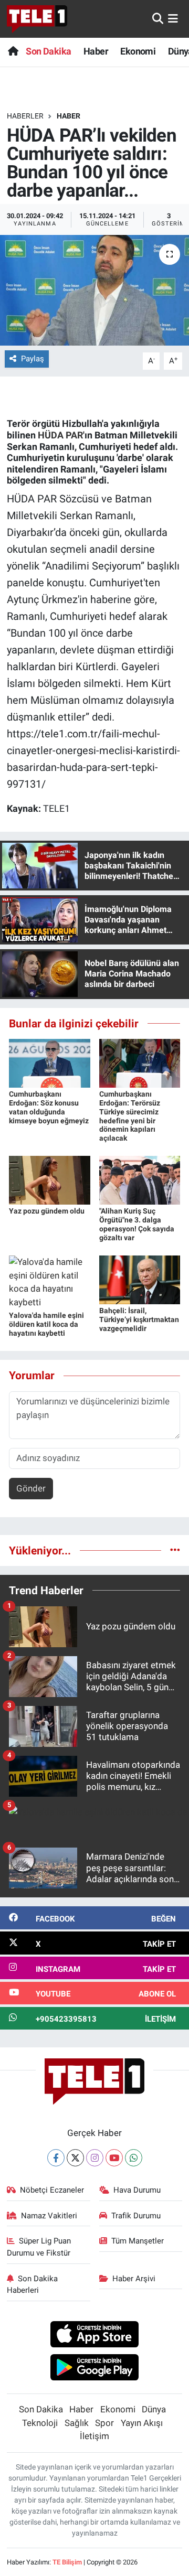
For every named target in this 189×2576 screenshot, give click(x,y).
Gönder (31, 1488)
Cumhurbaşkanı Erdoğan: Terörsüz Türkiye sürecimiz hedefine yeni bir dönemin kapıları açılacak (130, 1116)
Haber (96, 51)
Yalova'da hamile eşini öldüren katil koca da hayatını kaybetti (46, 1324)
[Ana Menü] (173, 18)
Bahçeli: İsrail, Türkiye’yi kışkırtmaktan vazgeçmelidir (139, 1319)
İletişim (94, 2436)
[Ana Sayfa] (13, 51)
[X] (75, 2158)
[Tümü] (175, 1550)
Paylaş (33, 359)
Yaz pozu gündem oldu (47, 1211)
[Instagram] (95, 2158)
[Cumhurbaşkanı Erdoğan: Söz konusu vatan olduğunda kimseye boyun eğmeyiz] (50, 1062)
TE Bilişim (67, 2562)
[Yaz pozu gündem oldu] (50, 1179)
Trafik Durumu (136, 2216)
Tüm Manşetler (138, 2241)
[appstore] (95, 2336)
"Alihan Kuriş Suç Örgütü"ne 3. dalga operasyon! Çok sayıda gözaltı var (137, 1224)
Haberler (25, 116)
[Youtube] (114, 2158)
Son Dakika (48, 51)
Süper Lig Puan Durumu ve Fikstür (39, 2247)
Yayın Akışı (142, 2423)
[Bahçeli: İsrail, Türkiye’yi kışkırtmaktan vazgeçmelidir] (140, 1279)
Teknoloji (40, 2423)
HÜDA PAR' (61, 435)
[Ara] (158, 18)
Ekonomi (138, 51)
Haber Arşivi (134, 2279)
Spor (104, 2423)
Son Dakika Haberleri (33, 2284)
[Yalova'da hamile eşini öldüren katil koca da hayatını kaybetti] (50, 1282)
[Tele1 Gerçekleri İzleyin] (37, 19)
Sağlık (77, 2423)
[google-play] (95, 2368)
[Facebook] (56, 2158)
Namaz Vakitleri (49, 2216)
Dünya (154, 2409)
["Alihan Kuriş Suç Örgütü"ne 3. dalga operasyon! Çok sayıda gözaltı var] (140, 1179)
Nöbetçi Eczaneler (52, 2190)
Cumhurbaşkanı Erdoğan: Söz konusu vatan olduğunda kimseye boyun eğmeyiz (49, 1107)
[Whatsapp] (134, 2158)
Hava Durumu (137, 2190)
